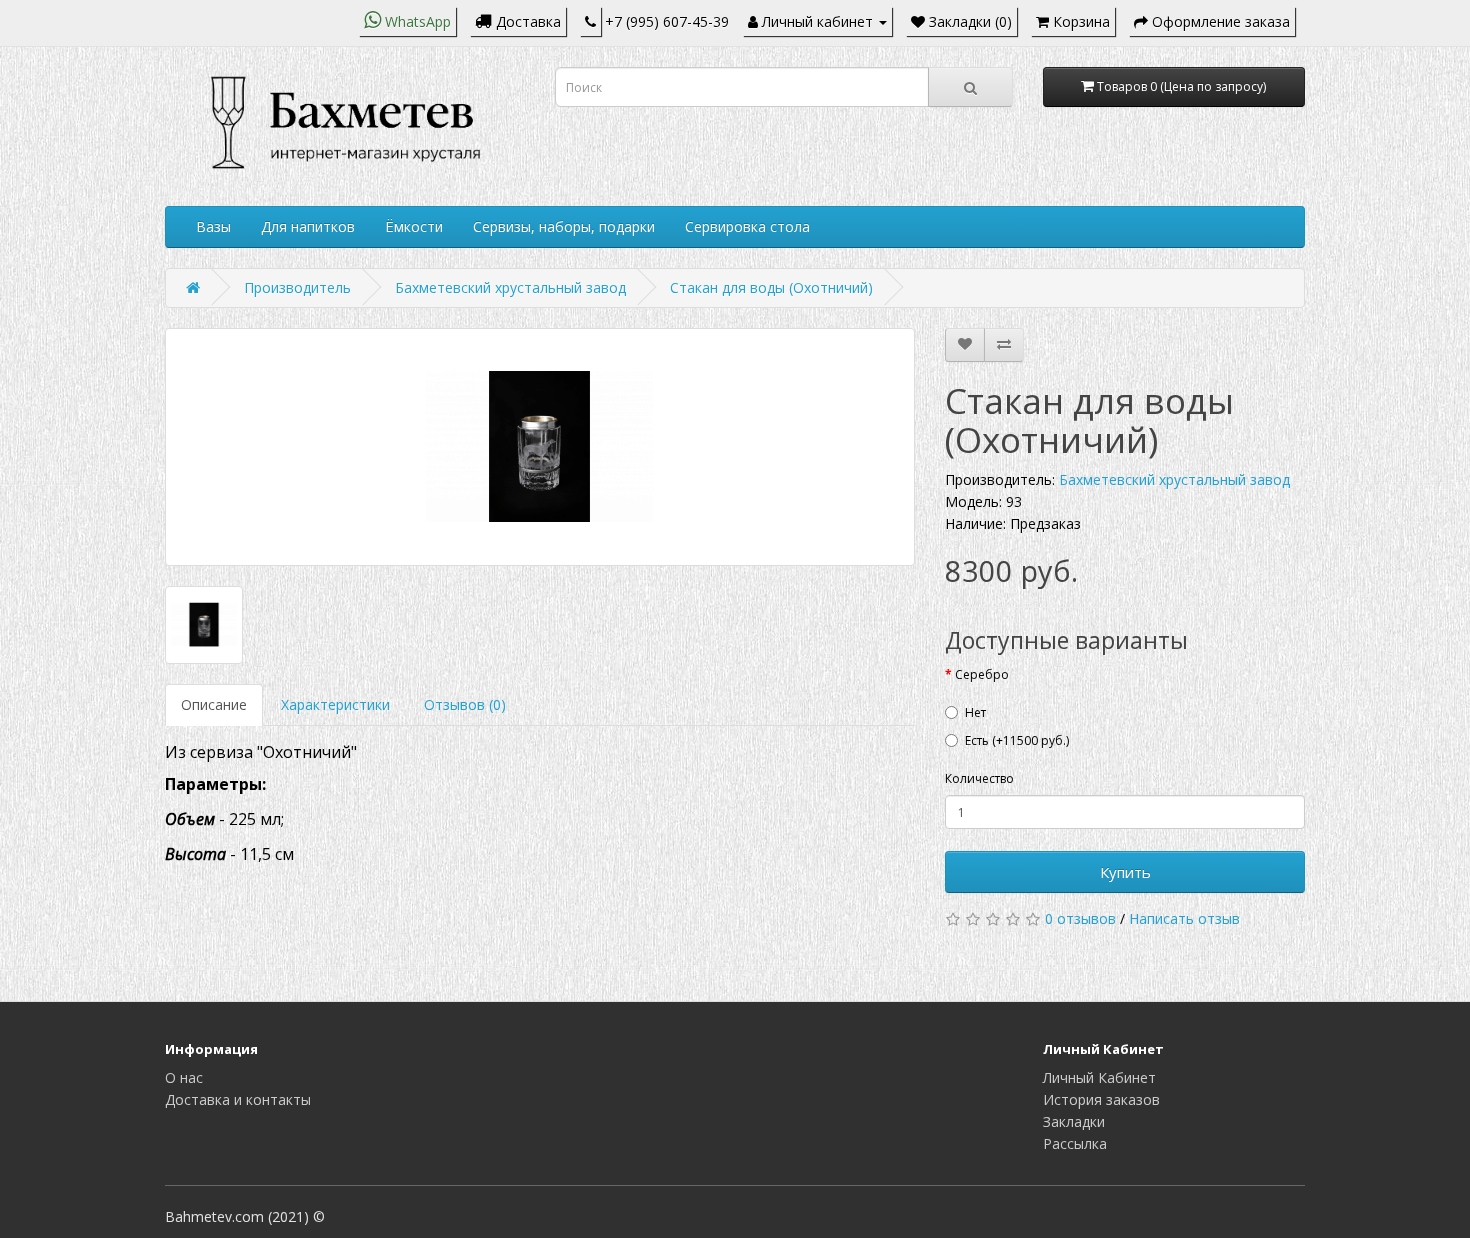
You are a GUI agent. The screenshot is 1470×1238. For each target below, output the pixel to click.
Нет (975, 712)
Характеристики (335, 704)
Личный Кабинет (1099, 1077)
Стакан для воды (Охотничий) (771, 287)
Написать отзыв (1184, 918)
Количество (979, 778)
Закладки (1074, 1121)
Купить (1125, 872)
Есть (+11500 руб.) (1017, 740)
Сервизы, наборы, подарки (564, 226)
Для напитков (308, 226)
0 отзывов (1080, 918)
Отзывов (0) (465, 704)
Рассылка (1075, 1143)
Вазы (213, 226)
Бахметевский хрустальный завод (510, 287)
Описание (214, 704)
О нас (184, 1077)
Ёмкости (414, 226)
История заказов (1101, 1099)
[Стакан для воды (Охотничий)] (540, 447)
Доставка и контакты (238, 1099)
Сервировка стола (747, 226)
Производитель (297, 287)
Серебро (982, 674)
